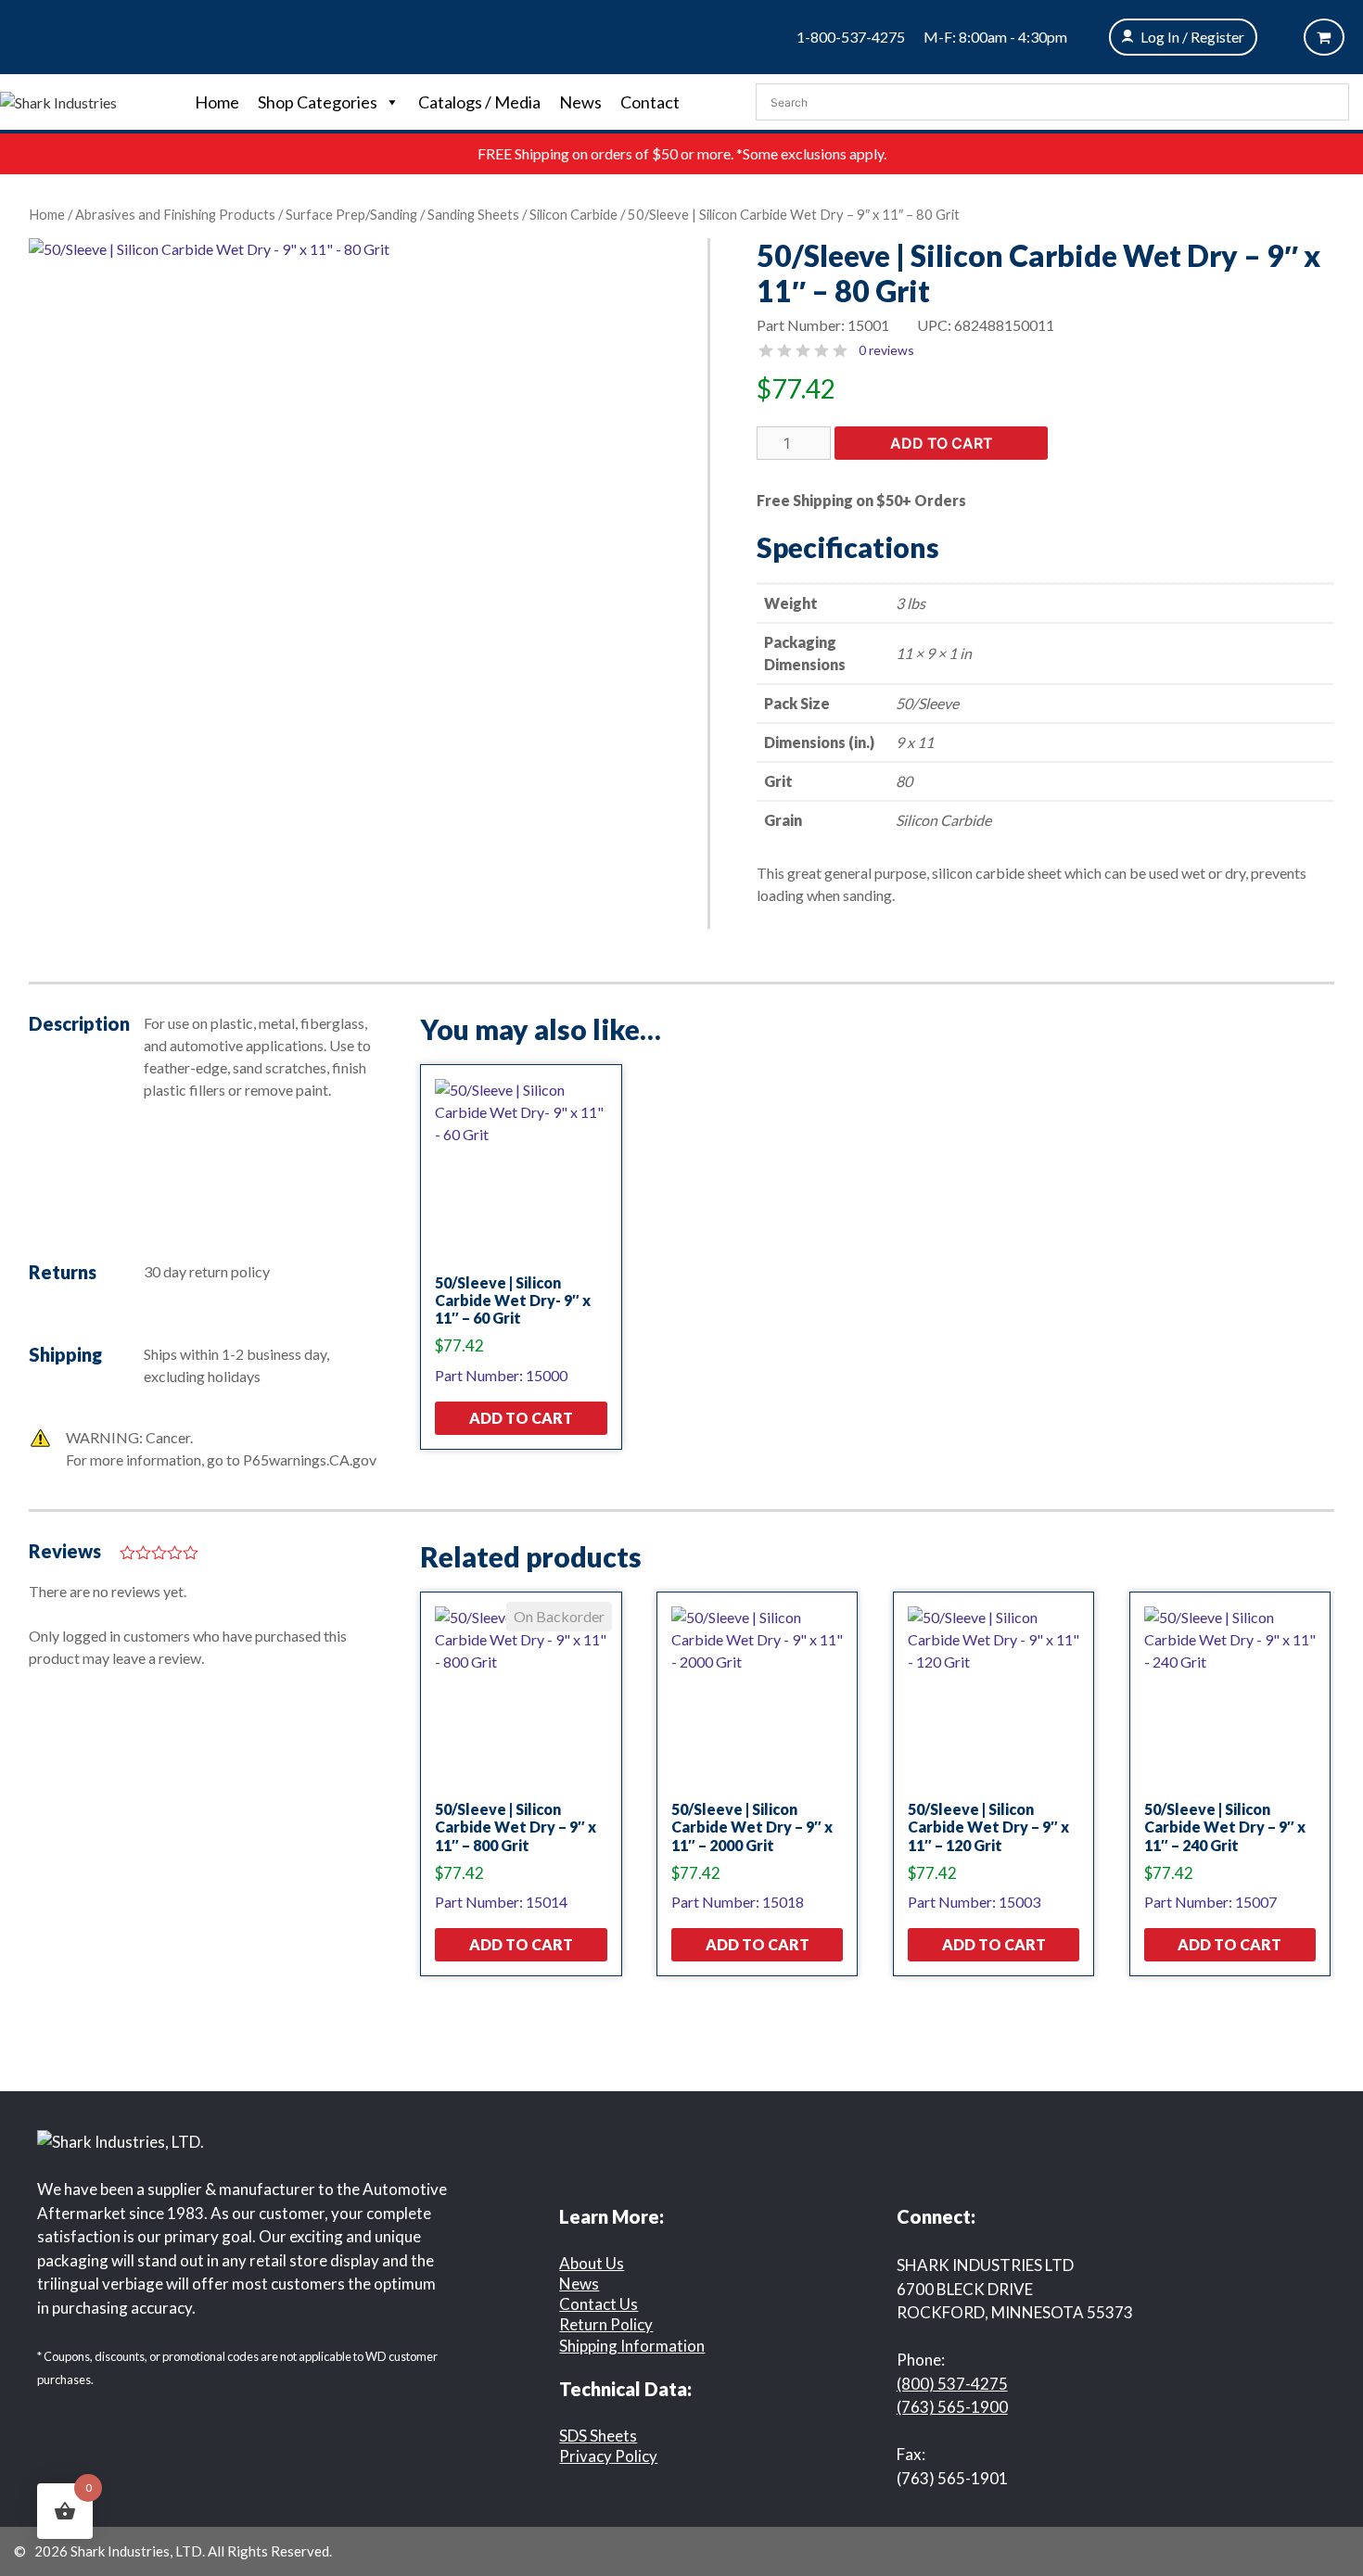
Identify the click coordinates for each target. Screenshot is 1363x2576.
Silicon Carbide (573, 214)
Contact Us (599, 2304)
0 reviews (886, 350)
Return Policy (606, 2324)
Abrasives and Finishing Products (175, 214)
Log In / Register (1192, 37)
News (580, 102)
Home (217, 102)
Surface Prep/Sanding (351, 214)
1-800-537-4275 (851, 37)
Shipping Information (632, 2346)
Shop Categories (318, 102)
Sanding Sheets (473, 214)
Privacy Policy (608, 2456)
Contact (650, 102)
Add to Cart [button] (521, 1418)
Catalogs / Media (479, 102)
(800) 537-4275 (952, 2384)
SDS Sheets (598, 2436)
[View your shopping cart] (1324, 37)
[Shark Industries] (58, 101)
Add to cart (942, 443)
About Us (592, 2263)
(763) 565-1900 (952, 2407)
